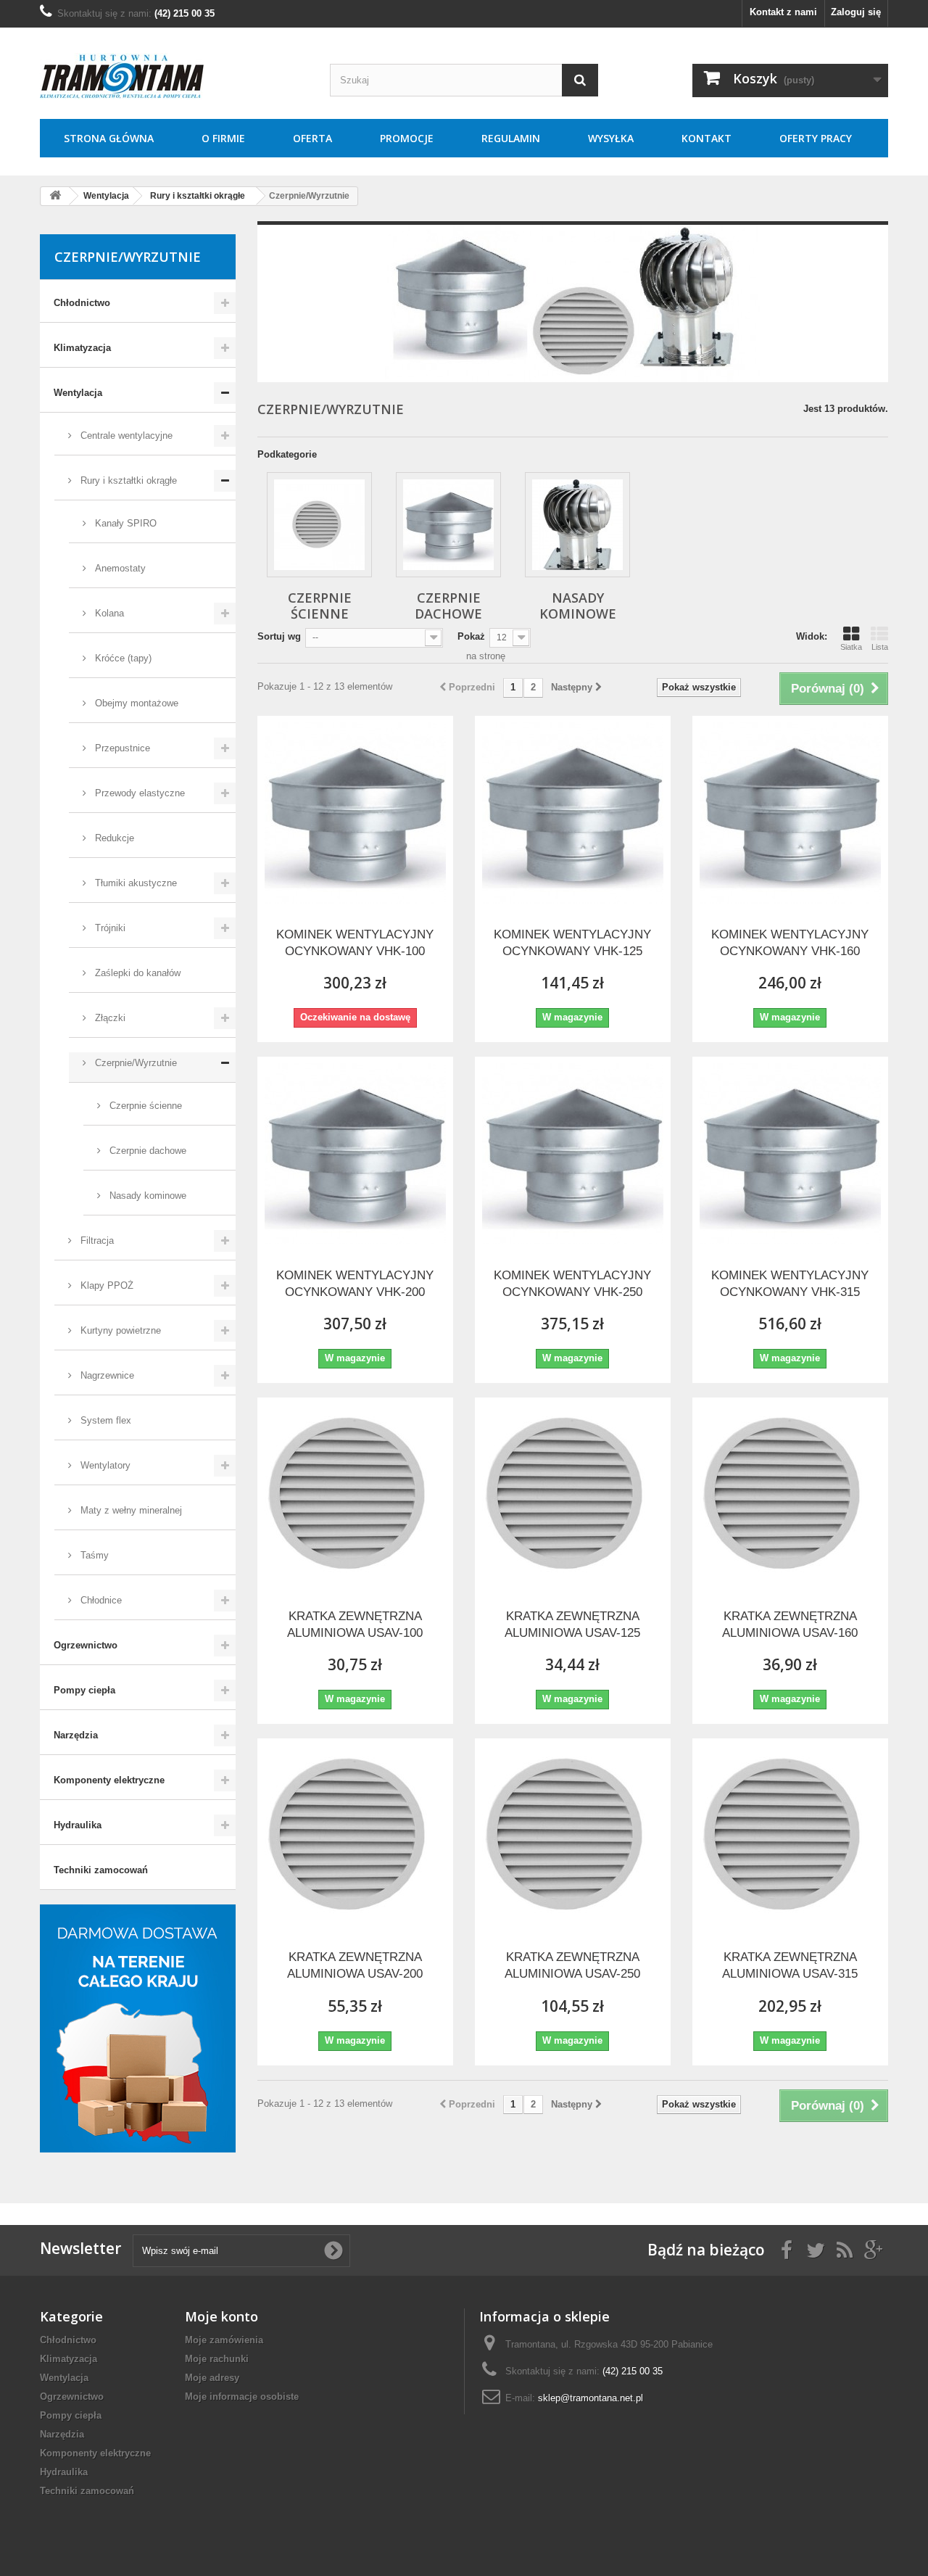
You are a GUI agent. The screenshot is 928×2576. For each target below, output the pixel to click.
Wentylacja (78, 393)
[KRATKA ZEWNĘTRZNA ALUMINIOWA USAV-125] (573, 1495)
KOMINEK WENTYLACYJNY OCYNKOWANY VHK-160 (790, 943)
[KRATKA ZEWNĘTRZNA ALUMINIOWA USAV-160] (790, 1495)
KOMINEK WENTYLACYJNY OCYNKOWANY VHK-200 (355, 1284)
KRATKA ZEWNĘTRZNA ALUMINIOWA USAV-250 (572, 1965)
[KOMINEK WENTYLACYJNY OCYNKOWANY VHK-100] (355, 813)
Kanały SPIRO (124, 523)
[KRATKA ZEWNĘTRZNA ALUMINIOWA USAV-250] (573, 1836)
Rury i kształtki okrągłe (127, 480)
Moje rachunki (217, 2359)
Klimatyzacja (82, 348)
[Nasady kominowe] (577, 525)
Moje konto (221, 2316)
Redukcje (113, 838)
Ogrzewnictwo (86, 1645)
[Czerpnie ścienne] (319, 525)
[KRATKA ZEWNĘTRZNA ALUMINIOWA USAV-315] (790, 1836)
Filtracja (96, 1240)
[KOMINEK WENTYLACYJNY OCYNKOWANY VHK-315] (790, 1154)
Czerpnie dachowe (146, 1151)
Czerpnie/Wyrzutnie (134, 1063)
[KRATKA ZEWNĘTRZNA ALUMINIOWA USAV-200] (355, 1836)
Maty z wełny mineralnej (130, 1510)
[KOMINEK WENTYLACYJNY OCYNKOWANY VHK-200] (355, 1154)
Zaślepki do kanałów (136, 973)
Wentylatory (104, 1465)
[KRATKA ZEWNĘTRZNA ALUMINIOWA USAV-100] (355, 1495)
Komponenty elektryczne (109, 1780)
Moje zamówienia (224, 2340)
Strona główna (109, 138)
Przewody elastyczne (138, 793)
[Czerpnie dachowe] (448, 525)
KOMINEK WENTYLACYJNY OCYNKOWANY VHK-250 (572, 1284)
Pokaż (471, 636)
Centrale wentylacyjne (125, 435)
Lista (880, 647)
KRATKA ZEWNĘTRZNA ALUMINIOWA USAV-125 (572, 1625)
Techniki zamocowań (101, 1870)
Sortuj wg (279, 636)
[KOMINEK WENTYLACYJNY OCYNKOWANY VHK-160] (790, 813)
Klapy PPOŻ (105, 1285)
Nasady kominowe (146, 1196)
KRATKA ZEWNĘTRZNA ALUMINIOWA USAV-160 (790, 1625)
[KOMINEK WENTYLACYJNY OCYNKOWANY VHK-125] (573, 813)
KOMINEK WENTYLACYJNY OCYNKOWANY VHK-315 (790, 1284)
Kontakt (707, 138)
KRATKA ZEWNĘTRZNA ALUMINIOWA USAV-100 (355, 1625)
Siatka (851, 647)
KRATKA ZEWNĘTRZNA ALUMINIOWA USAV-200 (355, 1965)
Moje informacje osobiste (242, 2397)
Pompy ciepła (84, 1690)
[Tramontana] (174, 77)
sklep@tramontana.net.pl (591, 2398)
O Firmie (223, 138)
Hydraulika (78, 1825)
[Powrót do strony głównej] (55, 196)
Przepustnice (121, 748)
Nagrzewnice (106, 1375)
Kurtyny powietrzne (119, 1330)
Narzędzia (76, 1735)
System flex (104, 1420)
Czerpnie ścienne (144, 1106)
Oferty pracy (816, 138)
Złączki (109, 1018)
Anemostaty (119, 568)
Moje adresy (212, 2378)
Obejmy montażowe (135, 703)
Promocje (407, 138)
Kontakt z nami (783, 12)
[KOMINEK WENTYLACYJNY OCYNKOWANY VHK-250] (573, 1154)
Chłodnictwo (82, 303)
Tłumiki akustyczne (134, 883)
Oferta (312, 138)
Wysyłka (611, 138)
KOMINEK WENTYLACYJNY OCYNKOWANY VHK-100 (355, 943)
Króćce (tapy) (122, 658)
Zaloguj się (856, 12)
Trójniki (109, 928)
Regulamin (511, 138)
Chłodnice (100, 1600)
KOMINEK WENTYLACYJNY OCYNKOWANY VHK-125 (572, 943)
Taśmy (93, 1555)
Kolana (108, 613)
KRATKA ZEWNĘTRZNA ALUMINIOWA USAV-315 (790, 1965)
